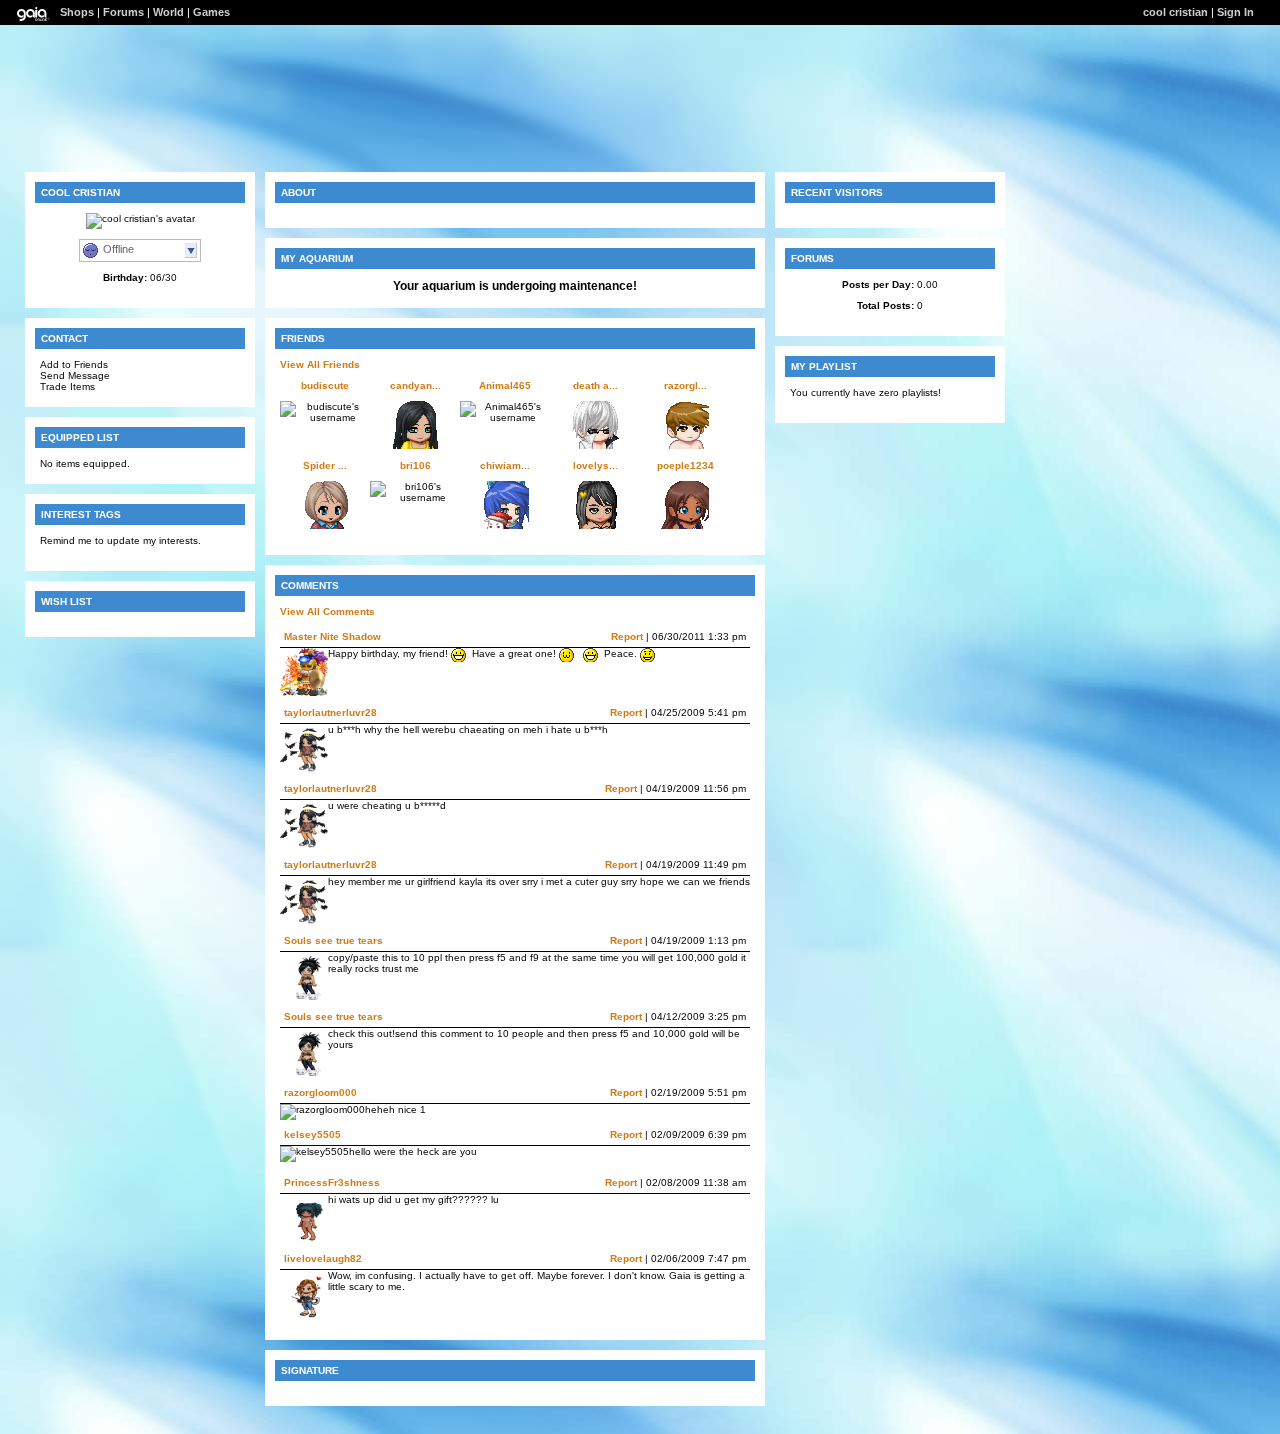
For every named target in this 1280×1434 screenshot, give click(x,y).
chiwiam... (505, 465)
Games (211, 12)
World (168, 12)
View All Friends (320, 364)
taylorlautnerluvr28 (330, 712)
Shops (77, 12)
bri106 (415, 465)
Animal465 (505, 385)
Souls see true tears (333, 940)
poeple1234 (685, 465)
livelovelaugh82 (323, 1258)
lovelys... (595, 465)
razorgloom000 (320, 1092)
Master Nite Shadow (332, 636)
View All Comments (327, 611)
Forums (123, 12)
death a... (595, 385)
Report (627, 636)
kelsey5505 (312, 1134)
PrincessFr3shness (332, 1182)
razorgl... (685, 385)
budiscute (325, 385)
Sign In (1235, 12)
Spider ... (325, 465)
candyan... (415, 385)
